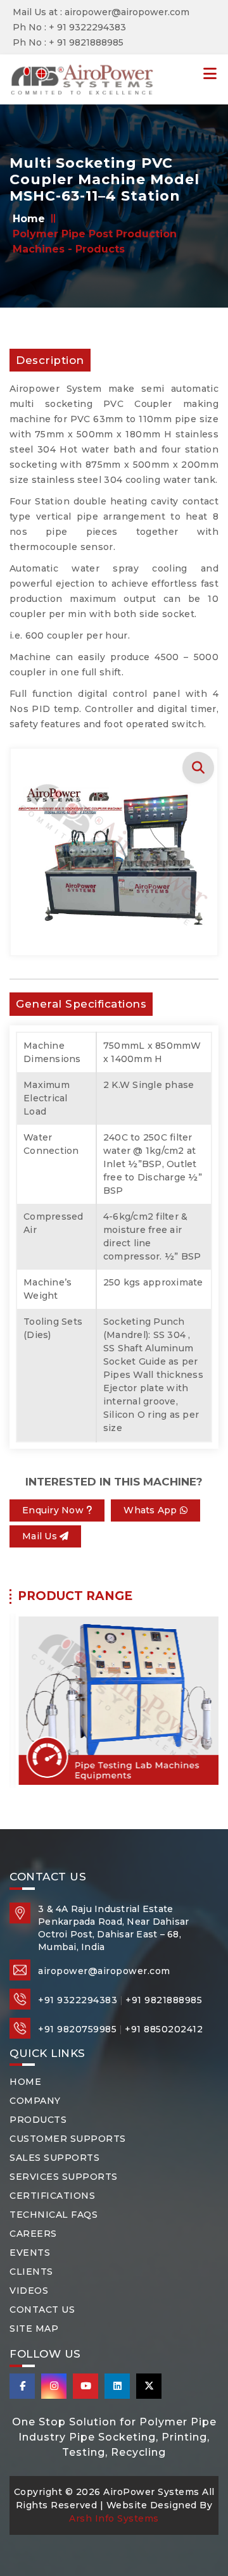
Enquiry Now (54, 1510)
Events (30, 2253)
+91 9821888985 (164, 2000)
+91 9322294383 (78, 2000)
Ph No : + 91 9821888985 (68, 42)
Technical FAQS (54, 2215)
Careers (33, 2234)
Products (38, 2120)
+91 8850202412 (164, 2029)
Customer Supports (68, 2139)
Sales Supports (54, 2158)
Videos (29, 2291)
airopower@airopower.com (104, 1971)
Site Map (34, 2329)
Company (35, 2101)
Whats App (152, 1510)
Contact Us (42, 2310)
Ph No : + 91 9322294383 (69, 27)
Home (30, 219)
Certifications (52, 2196)
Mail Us (41, 1536)
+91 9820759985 (77, 2029)
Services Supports (64, 2177)
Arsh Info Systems (114, 2518)
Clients (31, 2272)
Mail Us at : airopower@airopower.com (101, 12)
